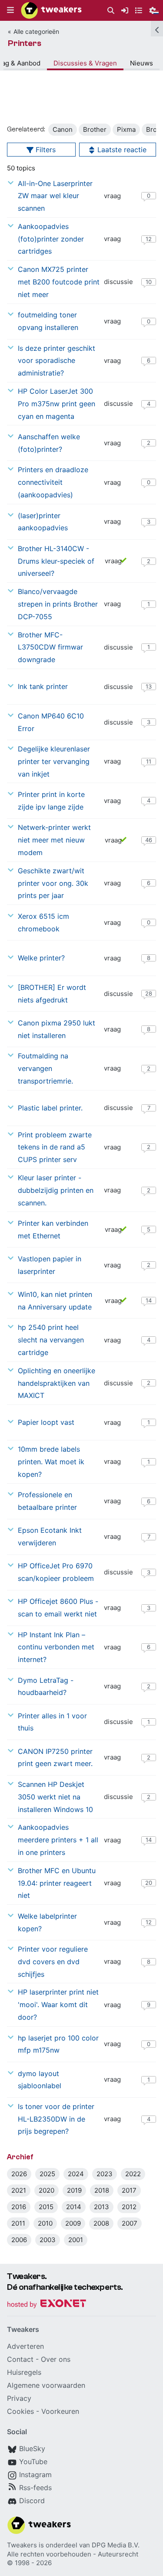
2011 (18, 2223)
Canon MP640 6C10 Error (51, 722)
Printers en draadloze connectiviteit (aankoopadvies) (53, 482)
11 (149, 761)
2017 (129, 2190)
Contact (20, 2359)
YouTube (33, 2462)
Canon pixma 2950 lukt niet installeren (57, 1029)
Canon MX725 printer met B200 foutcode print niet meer (59, 282)
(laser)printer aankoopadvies (43, 522)
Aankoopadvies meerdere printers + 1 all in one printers (58, 1840)
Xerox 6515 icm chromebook (43, 922)
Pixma (126, 129)
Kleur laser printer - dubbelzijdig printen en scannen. (56, 1190)
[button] (10, 10)
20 (149, 1883)
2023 (105, 2174)
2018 (102, 2190)
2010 (45, 2223)
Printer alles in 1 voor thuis (52, 1722)
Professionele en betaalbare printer (47, 1501)
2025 (47, 2174)
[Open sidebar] (157, 29)
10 (149, 282)
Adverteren (25, 2346)
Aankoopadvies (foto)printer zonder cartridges (51, 239)
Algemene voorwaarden (46, 2385)
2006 (19, 2240)
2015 (46, 2207)
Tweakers (22, 2545)
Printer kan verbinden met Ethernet (53, 1229)
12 (149, 239)
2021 (19, 2190)
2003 (48, 2240)
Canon (63, 129)
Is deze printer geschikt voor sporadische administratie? (57, 361)
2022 (133, 2174)
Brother (95, 129)
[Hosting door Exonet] (47, 2305)
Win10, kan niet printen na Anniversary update (55, 1301)
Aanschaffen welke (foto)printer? (49, 443)
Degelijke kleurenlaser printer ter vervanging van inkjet (54, 761)
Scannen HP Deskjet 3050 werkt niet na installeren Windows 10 (55, 1797)
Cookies (20, 2411)
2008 (101, 2223)
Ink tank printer (43, 686)
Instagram (35, 2475)
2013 (101, 2207)
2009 (73, 2223)
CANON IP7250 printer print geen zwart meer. (55, 1758)
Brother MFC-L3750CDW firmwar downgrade (50, 647)
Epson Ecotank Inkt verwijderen (50, 1536)
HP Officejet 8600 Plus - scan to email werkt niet (58, 1608)
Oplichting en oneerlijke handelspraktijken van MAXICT (57, 1383)
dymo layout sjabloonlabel (40, 2080)
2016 (19, 2207)
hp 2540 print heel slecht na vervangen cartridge (51, 1340)
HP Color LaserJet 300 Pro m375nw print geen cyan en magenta (57, 404)
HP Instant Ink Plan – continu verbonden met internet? (56, 1647)
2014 (74, 2207)
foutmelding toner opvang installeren (48, 321)
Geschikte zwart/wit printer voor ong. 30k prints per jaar (53, 883)
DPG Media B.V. (116, 2545)
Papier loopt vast (46, 1422)
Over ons (56, 2359)
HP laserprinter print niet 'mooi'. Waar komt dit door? (58, 2005)
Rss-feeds (35, 2488)
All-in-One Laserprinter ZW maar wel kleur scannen (55, 196)
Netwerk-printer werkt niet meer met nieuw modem (54, 840)
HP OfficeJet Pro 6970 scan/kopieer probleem (56, 1572)
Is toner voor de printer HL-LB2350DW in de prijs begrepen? (56, 2119)
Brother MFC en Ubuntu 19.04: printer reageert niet (57, 1883)
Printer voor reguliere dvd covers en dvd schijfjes (53, 1962)
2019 (74, 2190)
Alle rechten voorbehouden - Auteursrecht (73, 2554)
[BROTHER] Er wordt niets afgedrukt (52, 994)
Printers (25, 43)
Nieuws (141, 63)
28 (149, 993)
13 (149, 686)
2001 (76, 2240)
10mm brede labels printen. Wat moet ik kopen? (51, 1462)
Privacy (19, 2398)
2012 (129, 2207)
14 (149, 1300)
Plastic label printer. (50, 1108)
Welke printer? (41, 958)
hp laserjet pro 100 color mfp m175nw (58, 2044)
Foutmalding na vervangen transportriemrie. (45, 1068)
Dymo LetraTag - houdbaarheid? (46, 1686)
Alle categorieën (36, 31)
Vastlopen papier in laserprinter (50, 1265)
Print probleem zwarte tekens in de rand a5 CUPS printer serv (55, 1147)
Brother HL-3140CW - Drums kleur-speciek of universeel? (56, 561)
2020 (47, 2190)
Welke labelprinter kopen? (47, 1922)
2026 (19, 2174)
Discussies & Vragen (85, 63)
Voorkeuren (60, 2411)
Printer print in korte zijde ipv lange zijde (51, 801)
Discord (32, 2501)
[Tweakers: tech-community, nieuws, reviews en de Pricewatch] (51, 10)
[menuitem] (111, 11)
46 (149, 840)
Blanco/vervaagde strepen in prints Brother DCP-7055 (58, 604)
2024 (76, 2174)
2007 (130, 2223)
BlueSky (32, 2449)
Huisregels (24, 2372)
